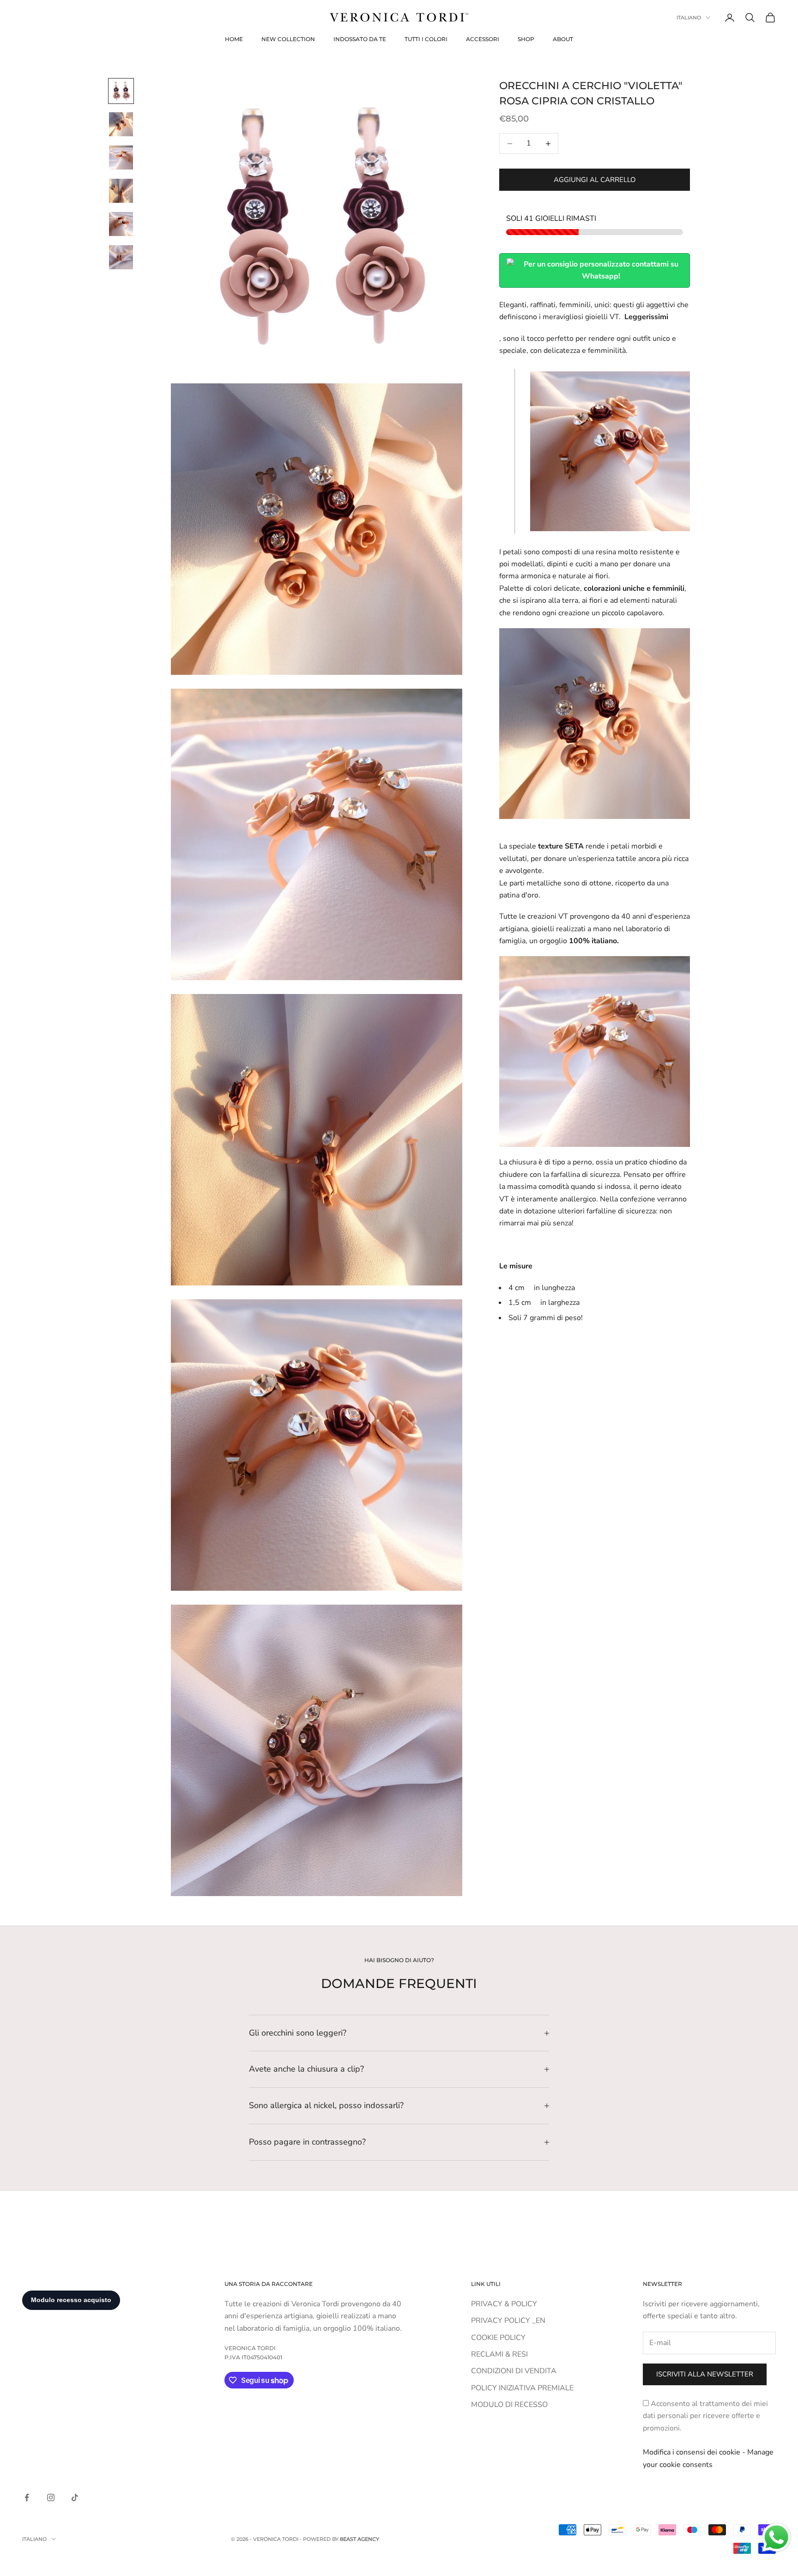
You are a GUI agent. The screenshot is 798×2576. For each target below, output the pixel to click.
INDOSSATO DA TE (360, 39)
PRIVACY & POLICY (504, 2304)
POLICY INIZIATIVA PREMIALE (522, 2388)
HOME (234, 39)
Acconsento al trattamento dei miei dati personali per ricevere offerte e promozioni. (705, 2416)
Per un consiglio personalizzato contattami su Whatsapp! (601, 270)
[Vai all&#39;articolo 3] (121, 158)
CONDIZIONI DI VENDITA (514, 2371)
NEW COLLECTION (288, 39)
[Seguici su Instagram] (51, 2497)
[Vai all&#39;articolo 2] (121, 124)
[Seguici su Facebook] (27, 2497)
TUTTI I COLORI (426, 39)
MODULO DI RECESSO (509, 2405)
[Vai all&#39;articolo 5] (121, 224)
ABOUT (563, 39)
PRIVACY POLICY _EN (508, 2321)
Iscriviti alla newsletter (705, 2374)
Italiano (689, 18)
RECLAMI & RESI (499, 2354)
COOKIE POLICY (498, 2338)
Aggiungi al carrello (595, 180)
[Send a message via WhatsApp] (777, 2537)
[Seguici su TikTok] (75, 2497)
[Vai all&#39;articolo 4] (121, 191)
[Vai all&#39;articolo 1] (121, 91)
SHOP (526, 39)
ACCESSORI (483, 39)
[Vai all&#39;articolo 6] (121, 257)
